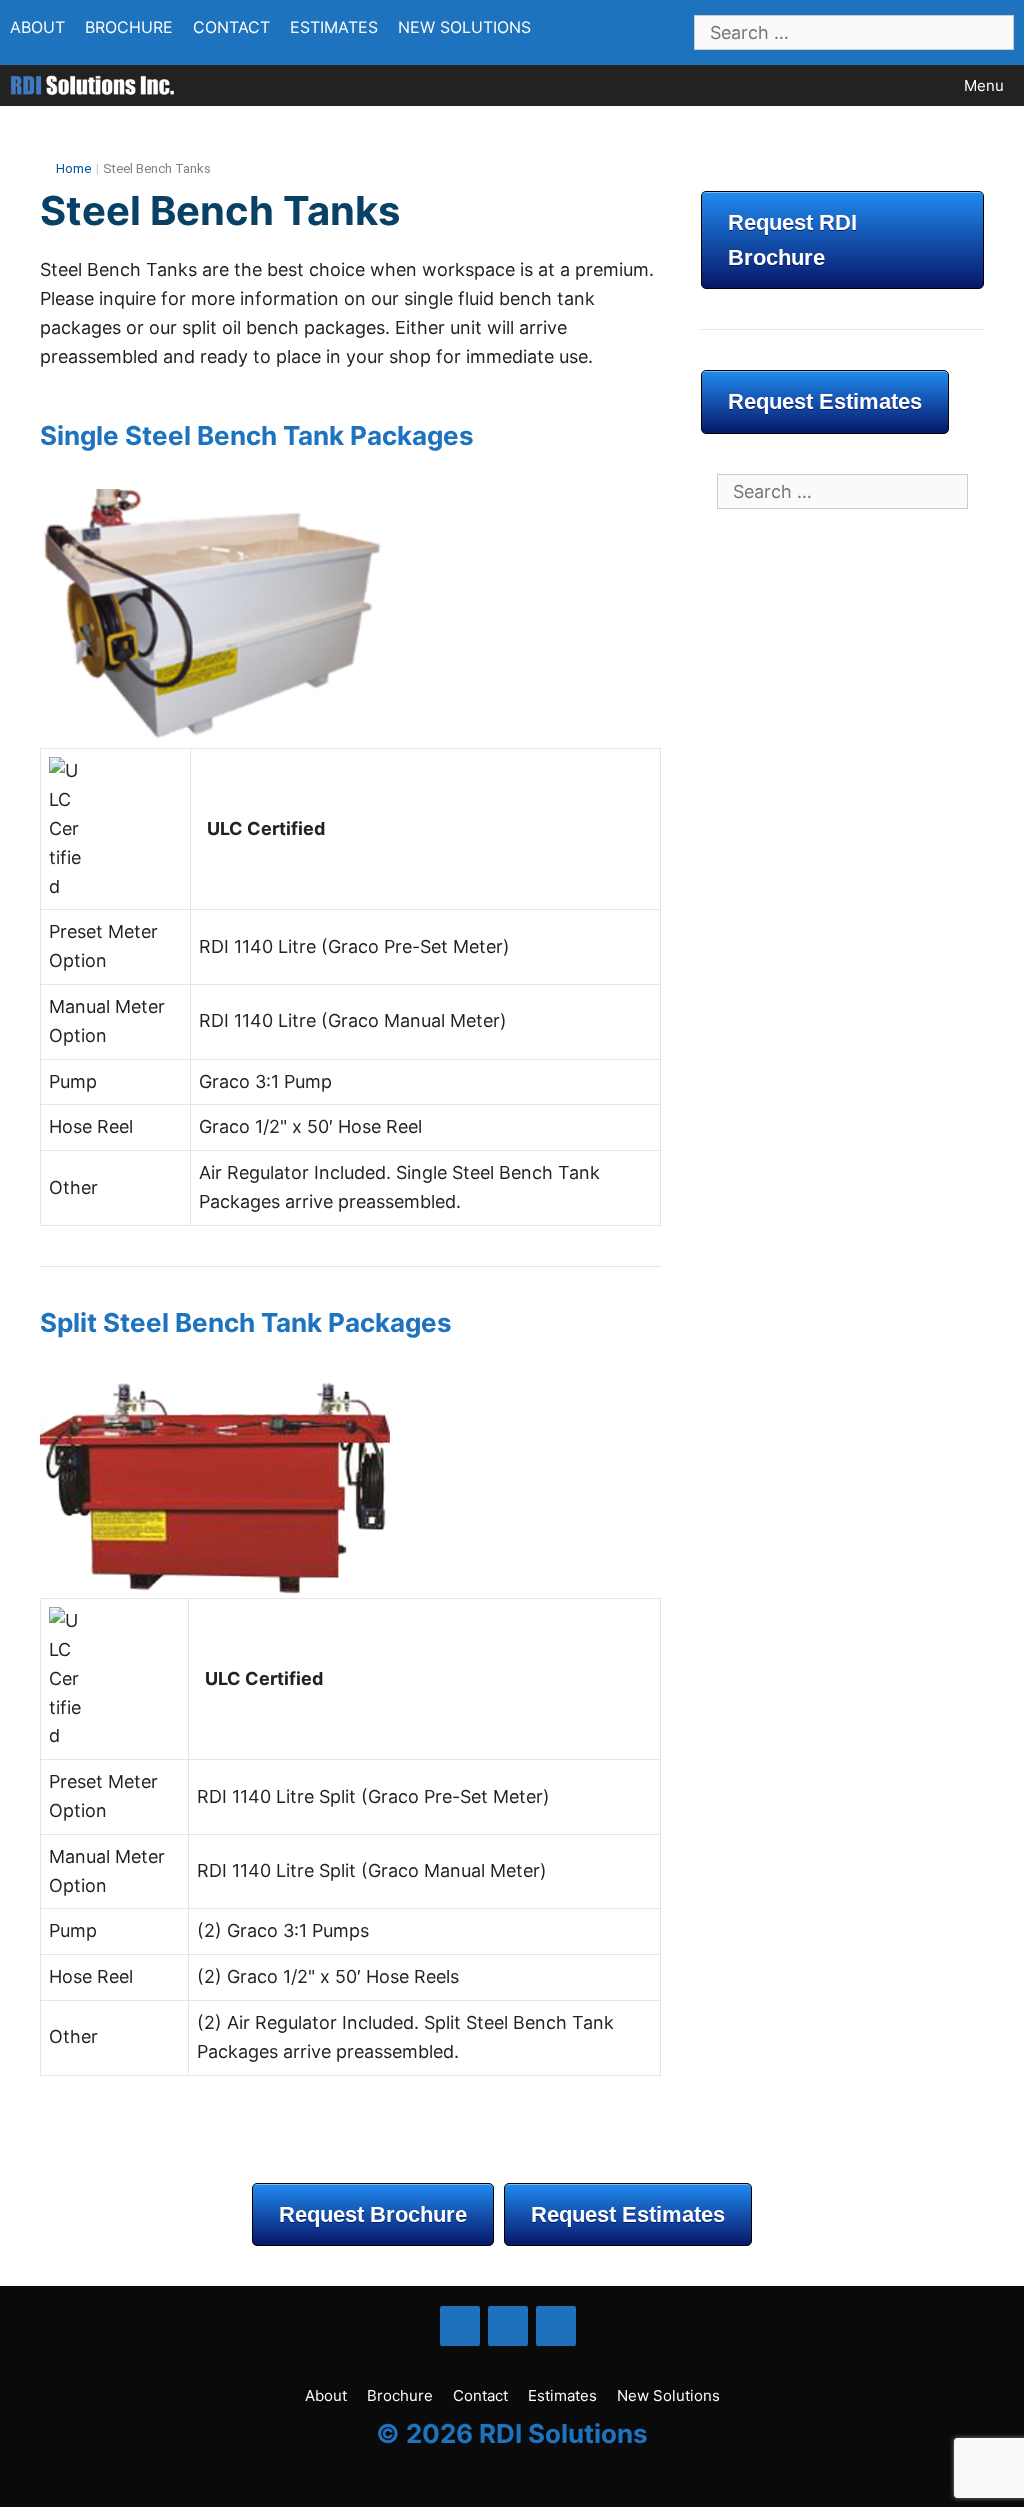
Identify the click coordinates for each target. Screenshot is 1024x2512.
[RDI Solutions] (92, 85)
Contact (231, 27)
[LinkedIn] (508, 2326)
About (37, 27)
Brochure (129, 27)
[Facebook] (460, 2326)
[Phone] (556, 2326)
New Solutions (464, 27)
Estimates (334, 27)
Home (73, 168)
